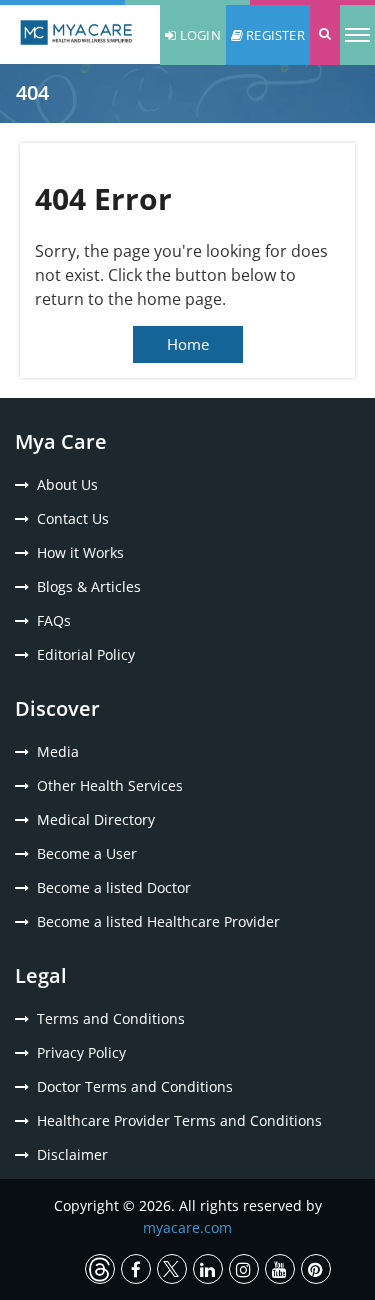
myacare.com (187, 1227)
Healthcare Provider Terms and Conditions (179, 1120)
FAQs (54, 620)
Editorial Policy (86, 654)
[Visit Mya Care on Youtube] (280, 1269)
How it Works (80, 552)
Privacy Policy (81, 1052)
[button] (325, 35)
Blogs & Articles (89, 586)
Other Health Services (110, 785)
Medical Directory (96, 819)
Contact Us (73, 518)
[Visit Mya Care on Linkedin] (208, 1269)
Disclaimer (72, 1154)
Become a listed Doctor (114, 887)
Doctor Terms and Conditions (135, 1086)
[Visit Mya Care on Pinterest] (316, 1269)
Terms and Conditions (111, 1018)
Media (58, 751)
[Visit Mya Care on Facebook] (136, 1269)
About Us (67, 484)
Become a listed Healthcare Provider (158, 921)
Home (188, 344)
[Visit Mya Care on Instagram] (244, 1269)
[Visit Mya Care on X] (172, 1269)
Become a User (87, 853)
